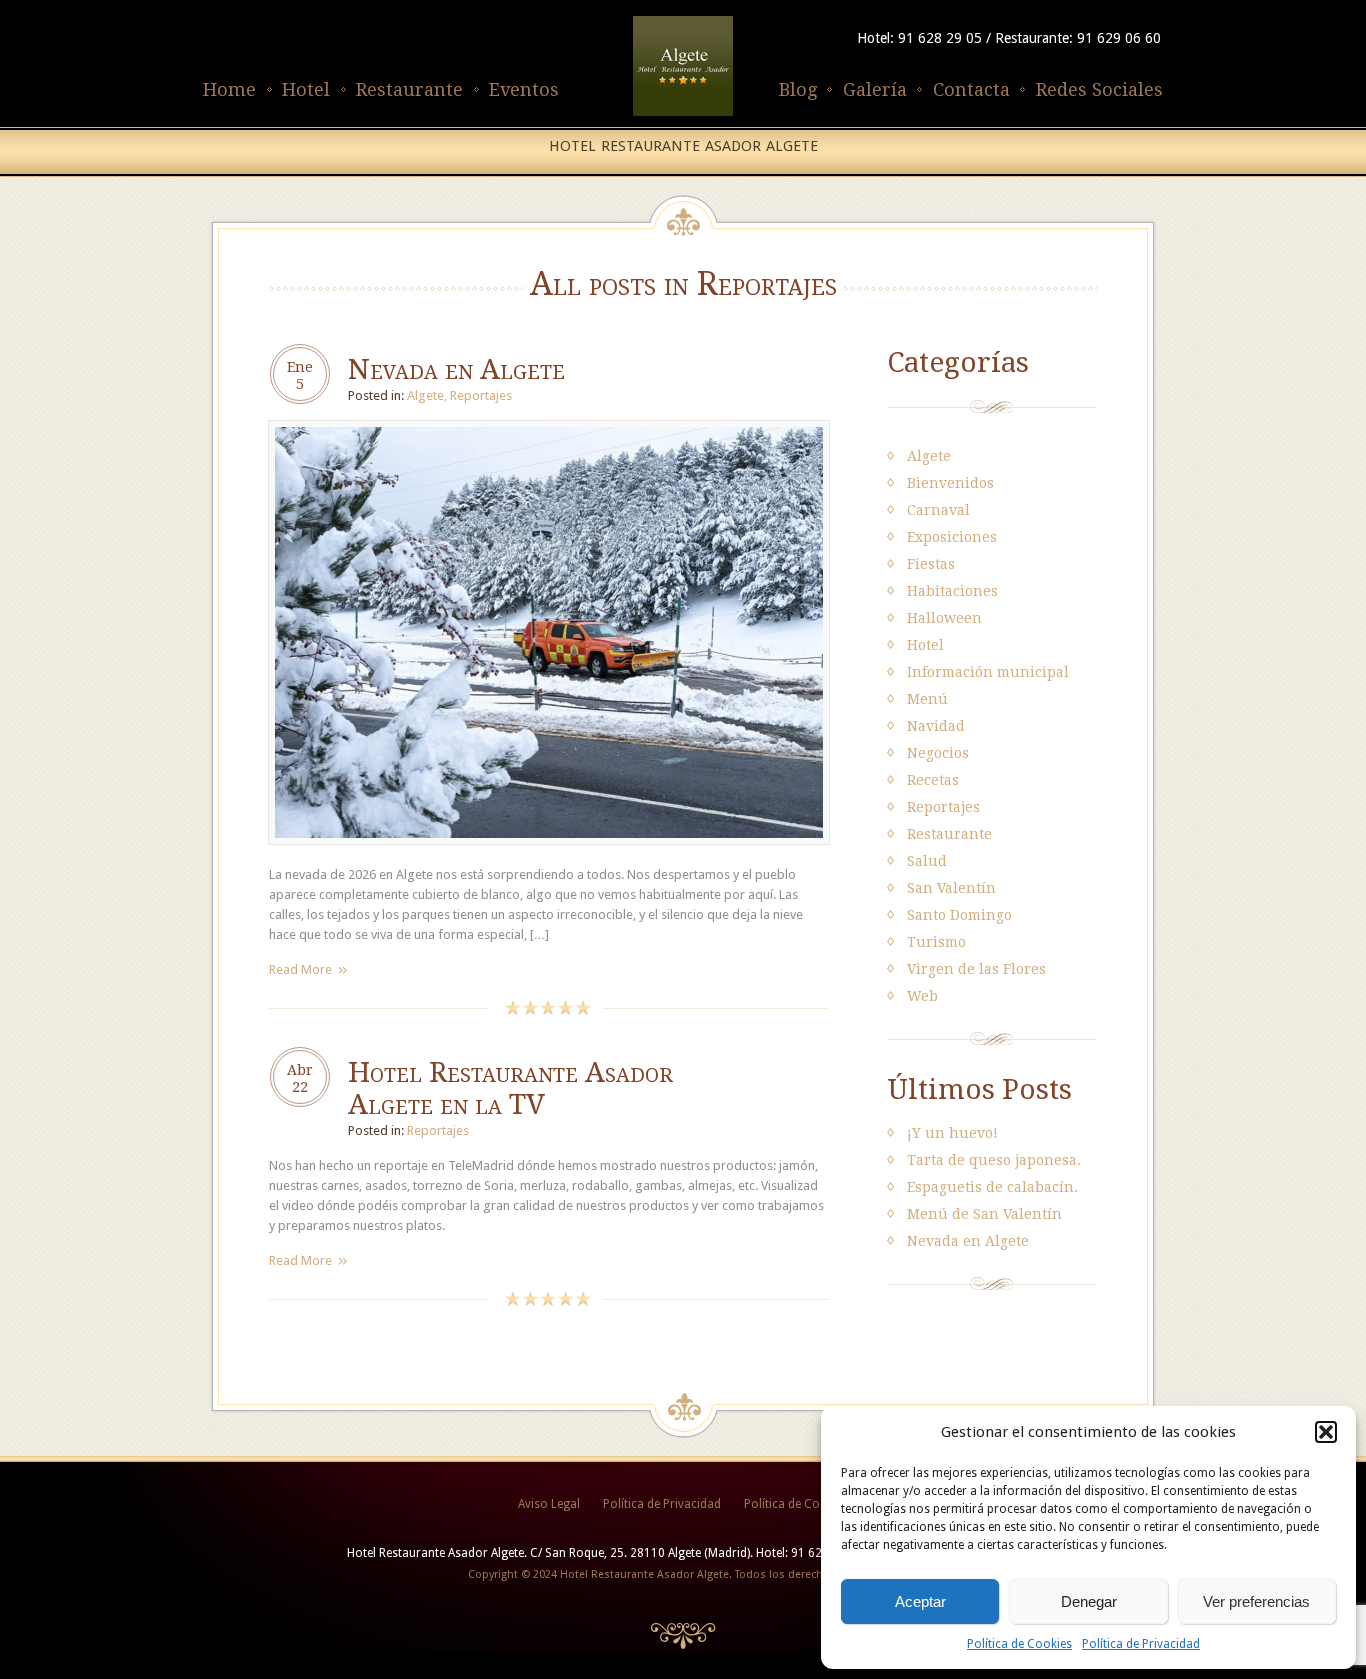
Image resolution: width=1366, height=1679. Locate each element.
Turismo (936, 942)
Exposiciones (952, 537)
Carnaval (938, 510)
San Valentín (951, 888)
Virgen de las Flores (976, 969)
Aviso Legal (549, 1504)
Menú (927, 699)
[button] (1326, 1432)
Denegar (1089, 1601)
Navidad (936, 726)
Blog (798, 89)
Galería (875, 89)
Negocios (938, 753)
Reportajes (481, 395)
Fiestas (931, 564)
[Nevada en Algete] (549, 854)
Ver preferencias (1256, 1601)
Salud (927, 861)
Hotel (306, 89)
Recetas (933, 780)
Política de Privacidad (1141, 1644)
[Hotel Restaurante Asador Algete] (683, 116)
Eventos (524, 89)
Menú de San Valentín (984, 1214)
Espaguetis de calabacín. (992, 1187)
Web (922, 996)
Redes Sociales (1099, 89)
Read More (300, 969)
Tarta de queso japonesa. (994, 1160)
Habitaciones (952, 591)
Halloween (944, 618)
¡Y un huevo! (952, 1133)
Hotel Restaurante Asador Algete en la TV (510, 1088)
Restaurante (409, 89)
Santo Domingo (959, 915)
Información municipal (988, 672)
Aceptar (920, 1601)
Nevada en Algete (456, 369)
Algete (425, 395)
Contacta (971, 89)
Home (229, 89)
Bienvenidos (950, 483)
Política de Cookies (1019, 1644)
